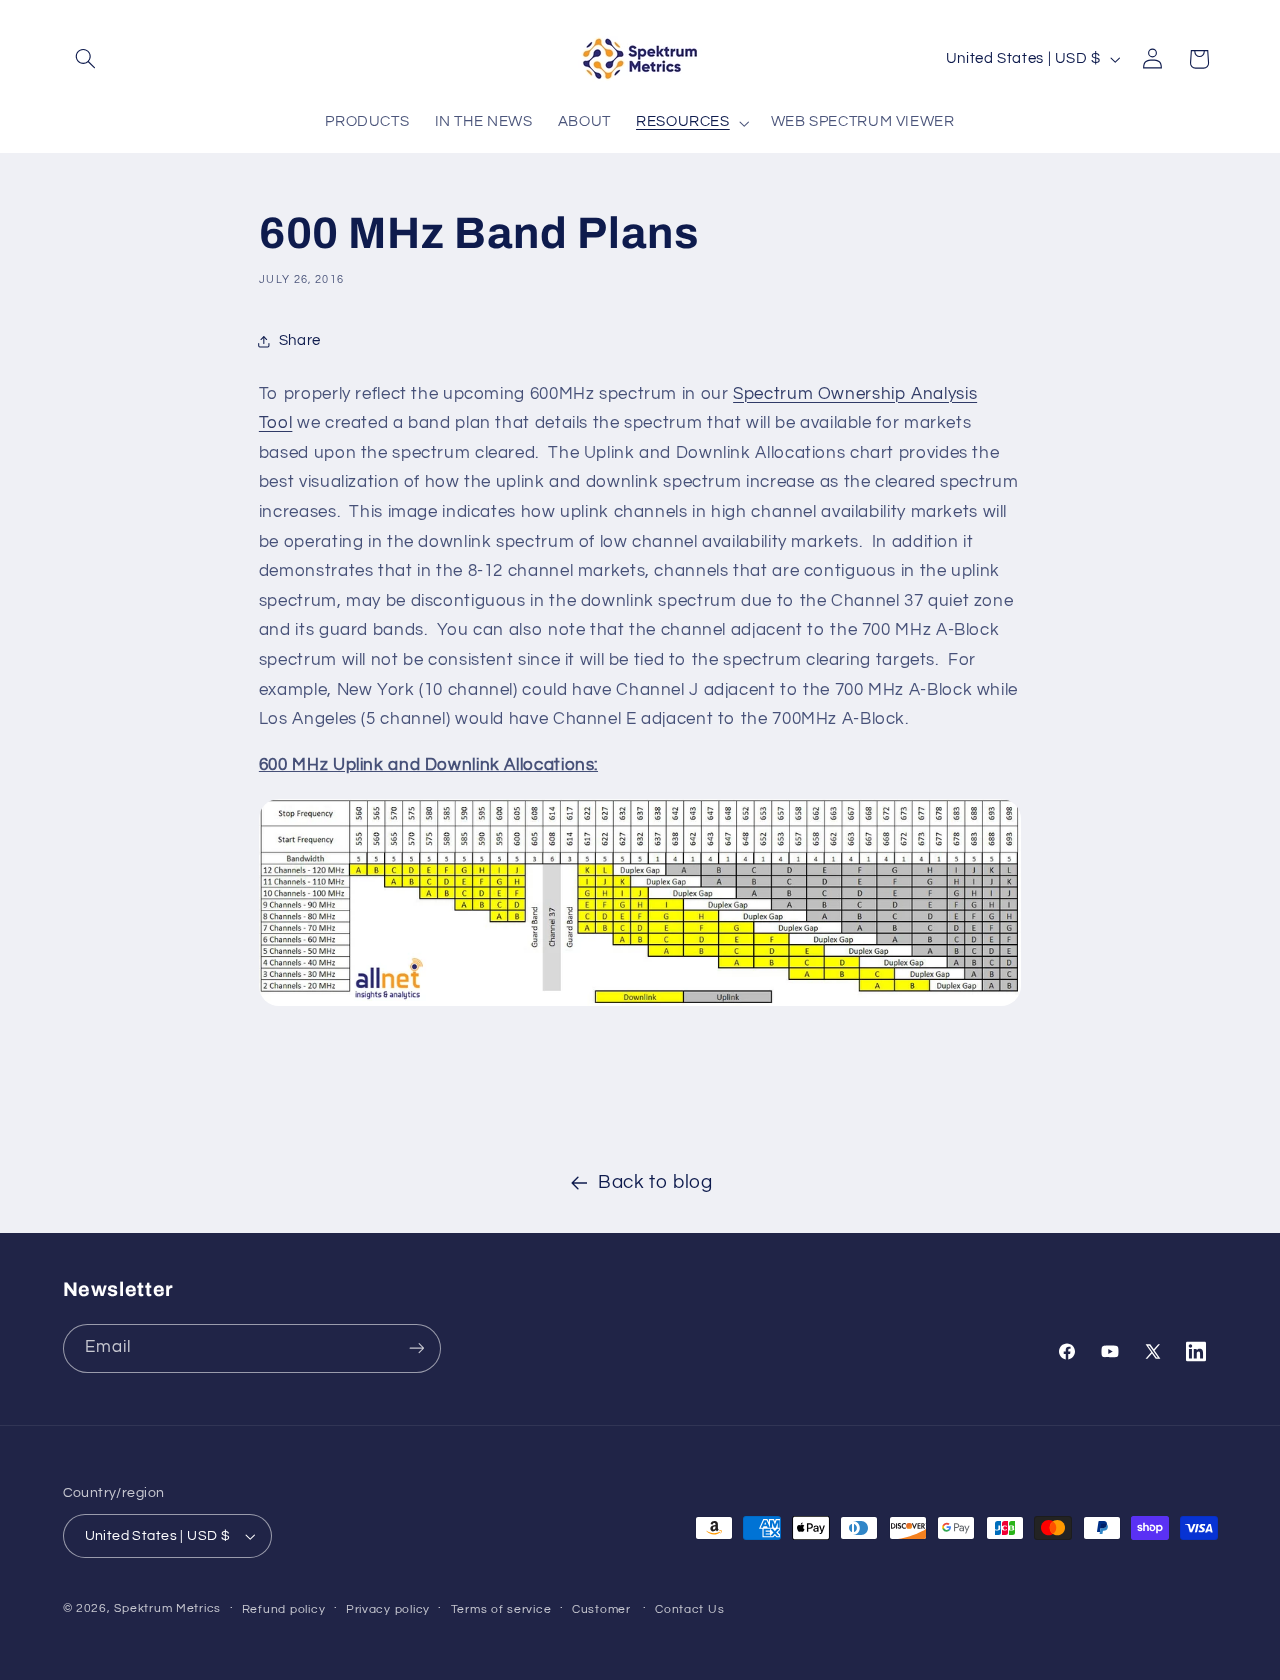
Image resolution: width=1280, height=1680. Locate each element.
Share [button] (300, 341)
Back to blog (655, 1182)
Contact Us (689, 1609)
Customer (601, 1609)
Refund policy (284, 1609)
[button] (86, 59)
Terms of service (501, 1609)
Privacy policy (388, 1609)
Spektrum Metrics (167, 1608)
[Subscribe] (416, 1348)
